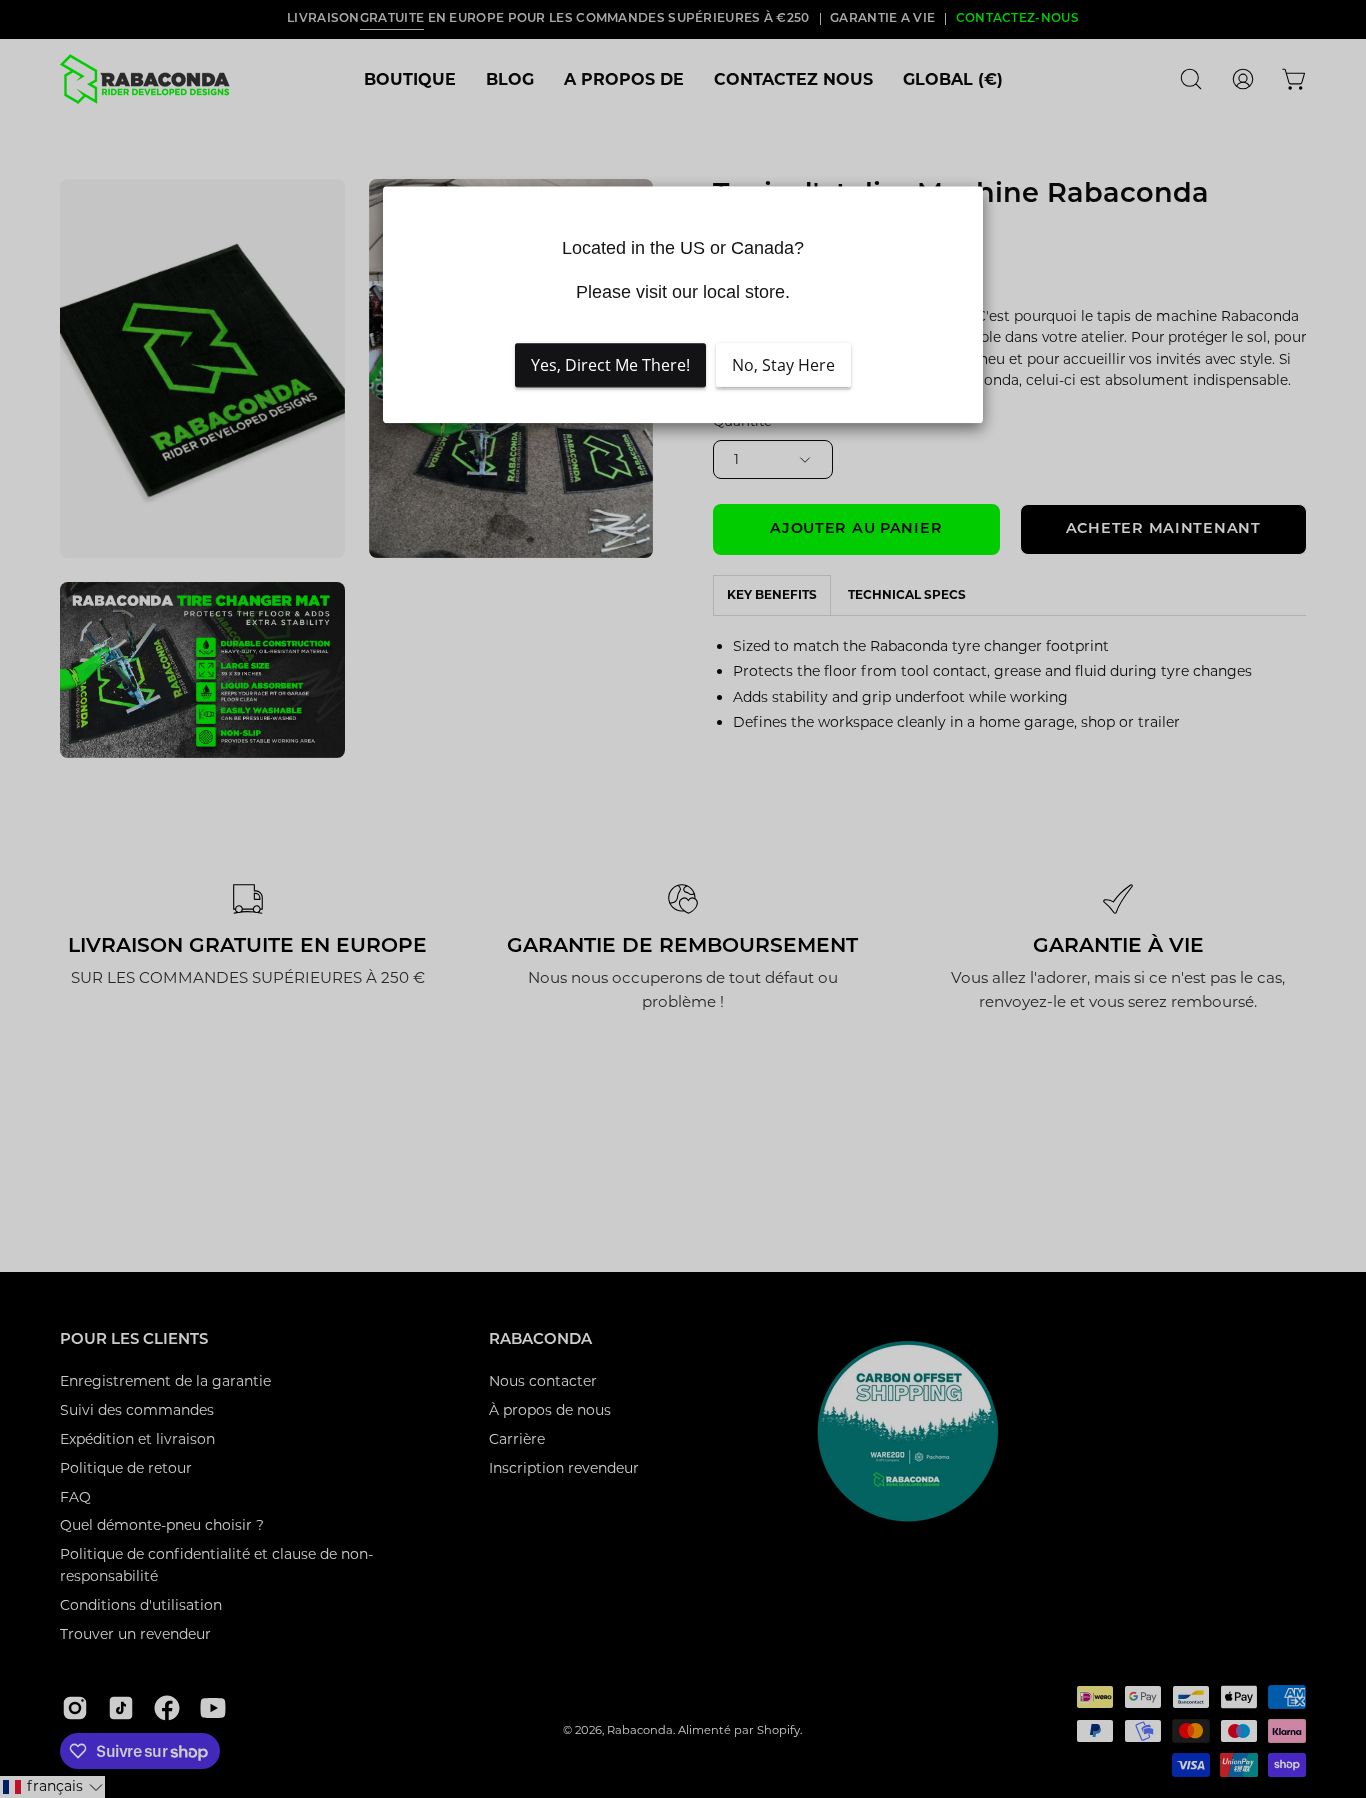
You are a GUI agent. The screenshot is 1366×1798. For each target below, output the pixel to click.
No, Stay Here (783, 365)
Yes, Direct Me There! (610, 365)
